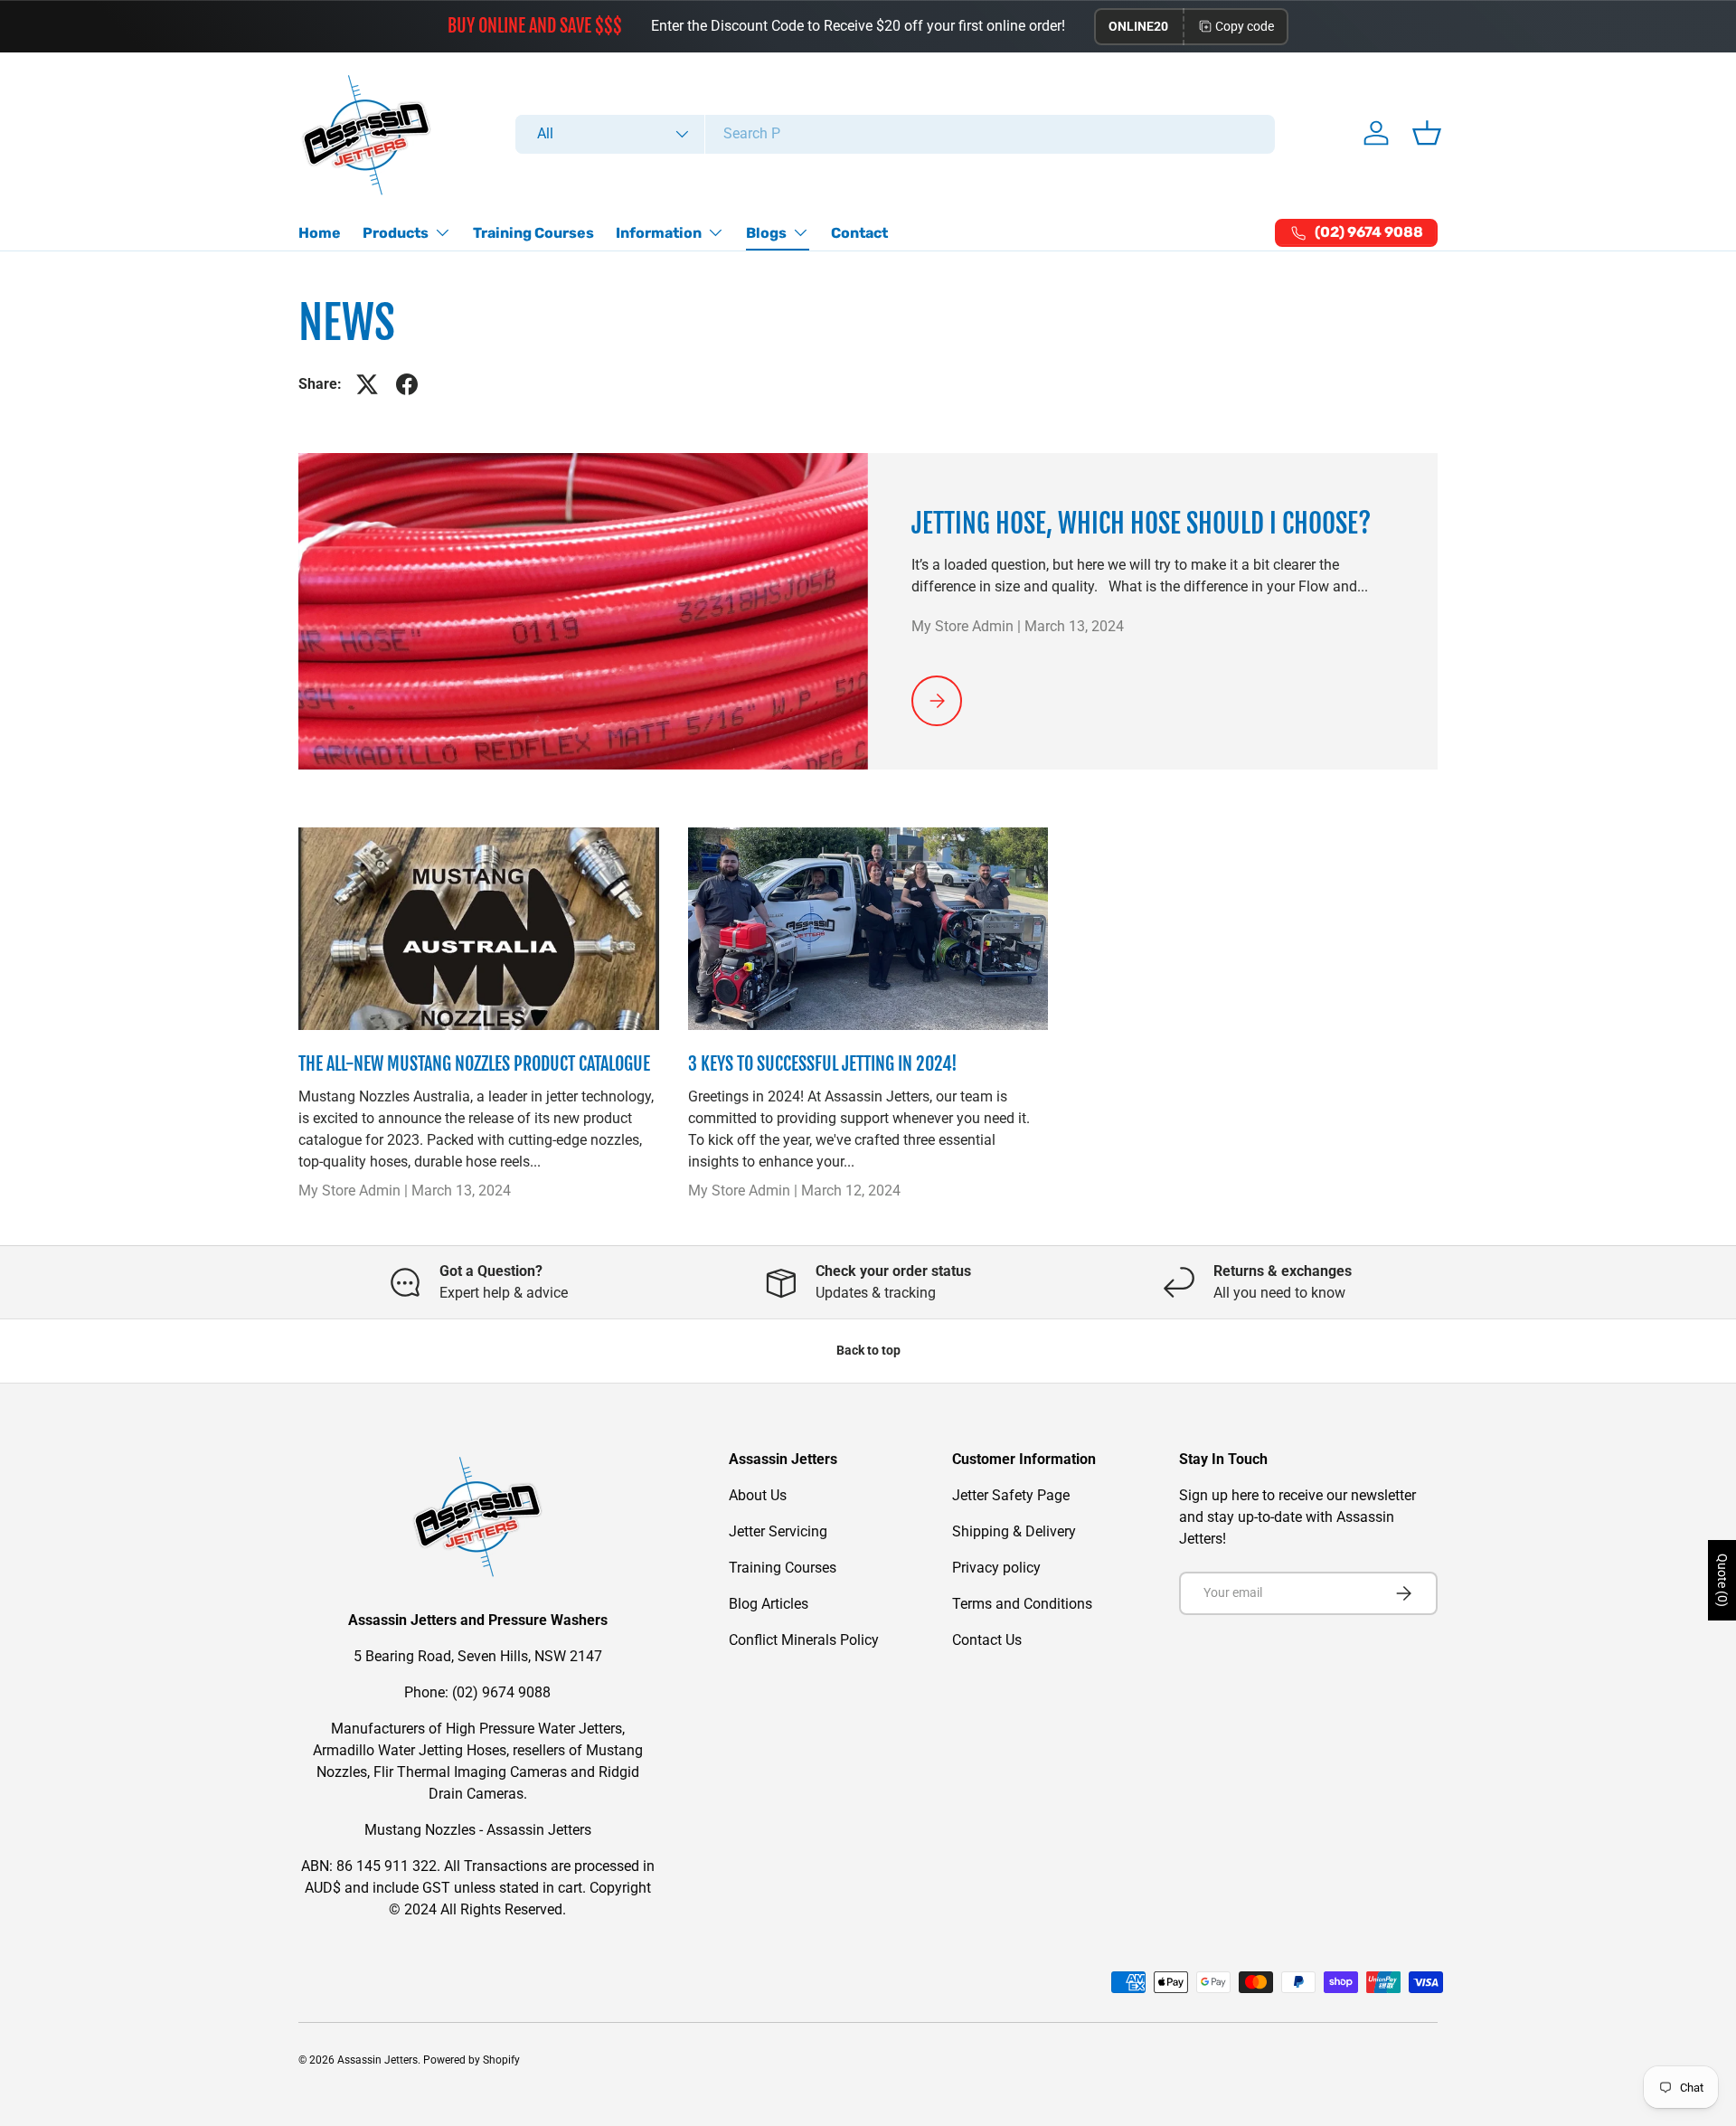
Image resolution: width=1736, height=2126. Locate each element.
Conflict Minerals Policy (804, 1640)
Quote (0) (1722, 1580)
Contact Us (987, 1640)
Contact (859, 233)
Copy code (1245, 26)
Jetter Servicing (778, 1531)
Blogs (766, 233)
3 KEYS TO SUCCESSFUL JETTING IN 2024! (823, 1064)
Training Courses (533, 233)
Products (396, 233)
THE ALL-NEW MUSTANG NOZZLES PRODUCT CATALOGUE (474, 1064)
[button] (1427, 133)
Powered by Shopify (472, 2060)
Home (320, 233)
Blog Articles (769, 1604)
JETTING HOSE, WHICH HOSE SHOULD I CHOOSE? (1141, 524)
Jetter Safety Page (1011, 1495)
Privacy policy (996, 1568)
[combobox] (896, 133)
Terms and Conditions (1022, 1604)
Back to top (868, 1350)
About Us (758, 1495)
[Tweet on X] (367, 384)
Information (659, 233)
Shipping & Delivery (1014, 1531)
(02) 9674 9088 (501, 1692)
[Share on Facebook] (407, 384)
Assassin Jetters (377, 2060)
